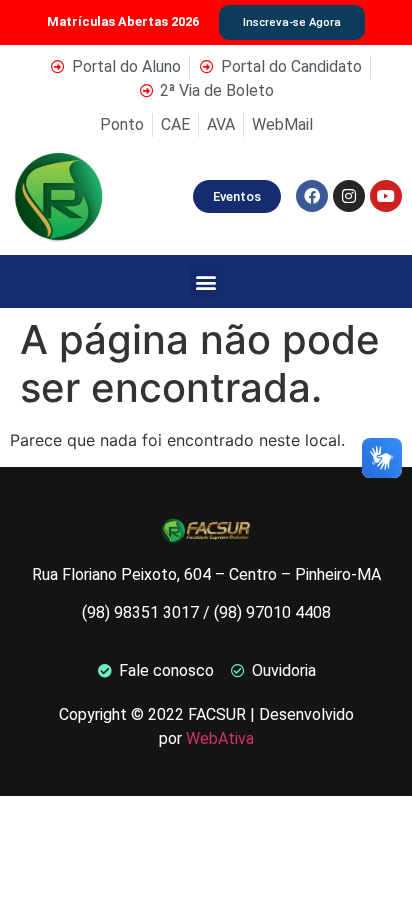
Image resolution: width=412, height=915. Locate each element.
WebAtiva (220, 738)
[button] (206, 281)
